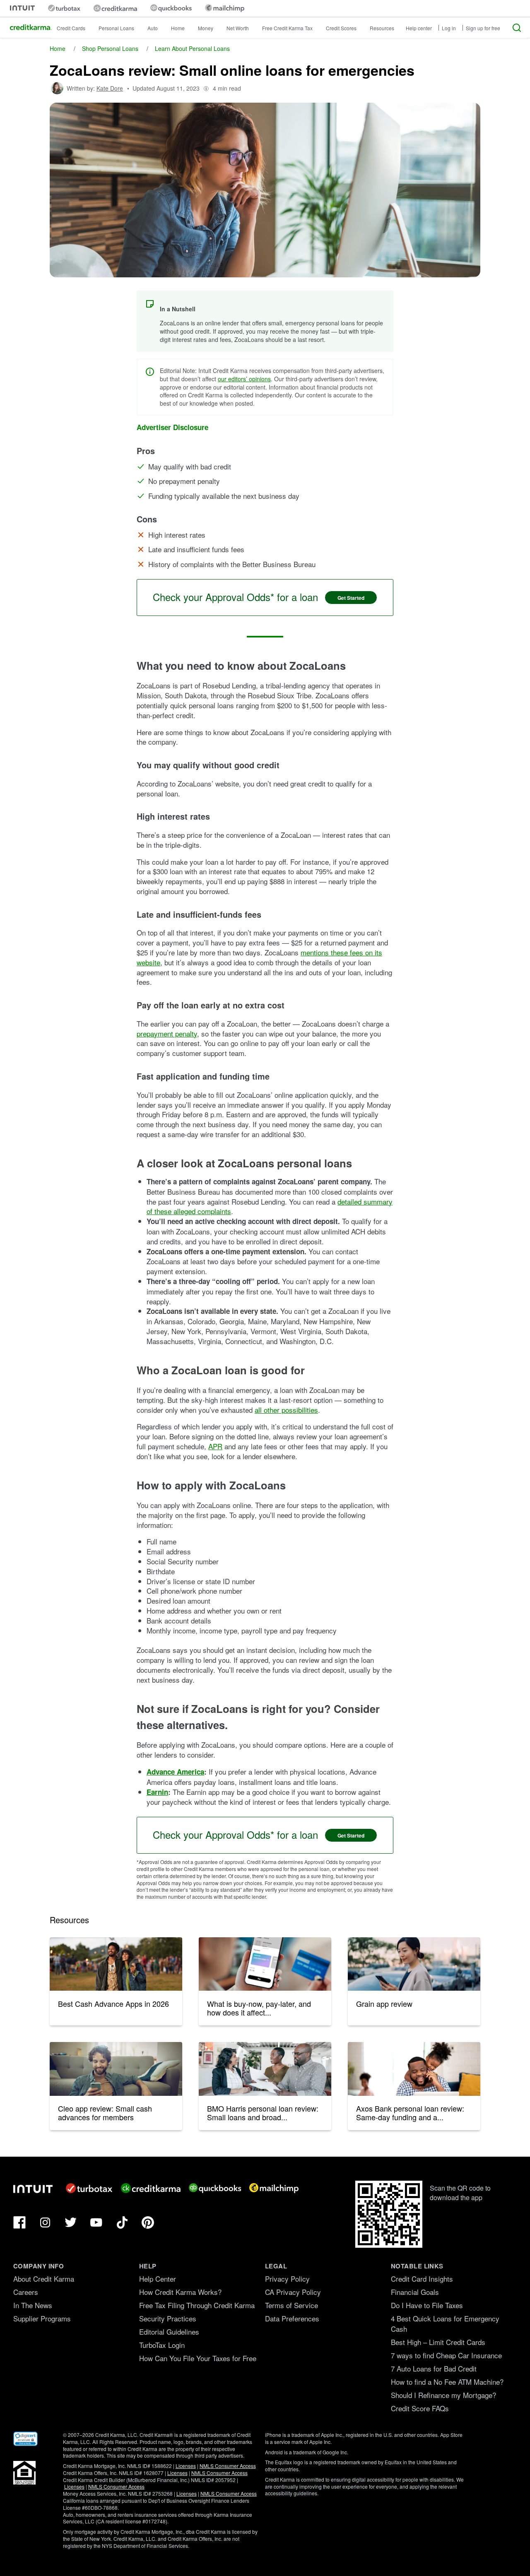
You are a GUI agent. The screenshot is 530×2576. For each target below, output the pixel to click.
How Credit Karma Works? (180, 2292)
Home (178, 28)
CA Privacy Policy (293, 2292)
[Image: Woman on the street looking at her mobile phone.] (414, 1964)
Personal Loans (116, 28)
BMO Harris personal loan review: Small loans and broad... (263, 2113)
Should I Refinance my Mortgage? (443, 2395)
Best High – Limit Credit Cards (438, 2342)
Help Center (158, 2279)
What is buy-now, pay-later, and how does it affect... (259, 2008)
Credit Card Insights (422, 2279)
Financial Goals (415, 2292)
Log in (449, 28)
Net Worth (238, 28)
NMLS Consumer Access (228, 2466)
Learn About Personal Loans (192, 48)
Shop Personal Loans (110, 48)
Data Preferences (292, 2318)
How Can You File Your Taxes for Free (198, 2358)
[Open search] (517, 28)
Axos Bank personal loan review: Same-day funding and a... (410, 2113)
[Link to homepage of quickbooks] (171, 8)
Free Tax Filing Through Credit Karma (197, 2305)
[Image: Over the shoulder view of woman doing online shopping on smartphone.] (265, 1964)
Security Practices (168, 2318)
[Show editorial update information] (206, 88)
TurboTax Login (162, 2345)
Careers (26, 2292)
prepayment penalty (167, 1033)
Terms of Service (291, 2305)
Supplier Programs (42, 2318)
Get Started (351, 598)
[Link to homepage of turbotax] (64, 8)
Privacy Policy (287, 2279)
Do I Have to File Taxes (427, 2305)
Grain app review (384, 2004)
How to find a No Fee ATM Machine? (447, 2382)
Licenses (186, 2466)
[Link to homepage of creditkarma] (115, 8)
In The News (33, 2305)
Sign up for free (483, 28)
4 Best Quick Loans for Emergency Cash (445, 2323)
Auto (153, 28)
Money (206, 28)
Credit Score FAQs (420, 2408)
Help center (419, 28)
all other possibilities (286, 1410)
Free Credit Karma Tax (287, 28)
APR (215, 1446)
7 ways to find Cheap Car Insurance (446, 2355)
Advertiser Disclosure (172, 427)
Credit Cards (71, 28)
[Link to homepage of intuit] (22, 8)
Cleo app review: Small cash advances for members (105, 2113)
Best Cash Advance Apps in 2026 (113, 2004)
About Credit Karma (44, 2279)
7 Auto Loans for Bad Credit (434, 2368)
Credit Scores (341, 28)
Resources (382, 28)
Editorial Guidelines (169, 2332)
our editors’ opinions (244, 379)
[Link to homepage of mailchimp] (225, 8)
